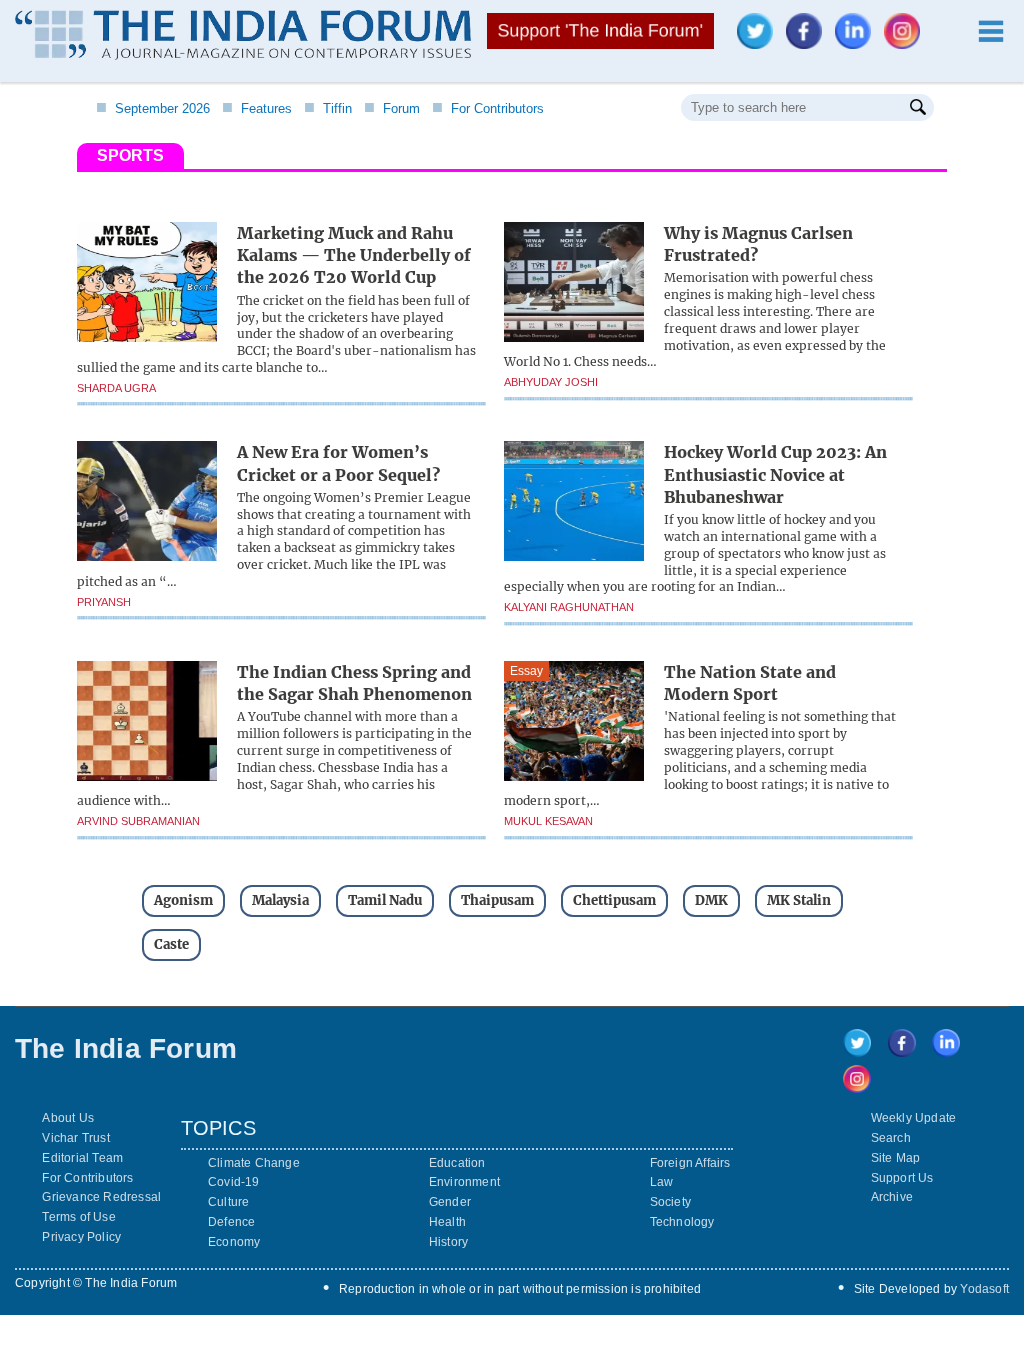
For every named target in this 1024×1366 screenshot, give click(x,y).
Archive (892, 1197)
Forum (392, 108)
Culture (228, 1202)
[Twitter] (760, 43)
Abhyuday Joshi (551, 382)
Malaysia (280, 900)
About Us (68, 1118)
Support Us (902, 1178)
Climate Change (254, 1163)
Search (891, 1138)
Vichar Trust (75, 1138)
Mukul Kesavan (548, 821)
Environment (464, 1182)
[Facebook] (809, 43)
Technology (682, 1222)
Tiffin (328, 108)
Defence (231, 1222)
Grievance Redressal (101, 1197)
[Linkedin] (858, 43)
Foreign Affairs (690, 1163)
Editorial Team (82, 1158)
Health (447, 1222)
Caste (171, 944)
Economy (234, 1242)
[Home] (243, 37)
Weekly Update (914, 1118)
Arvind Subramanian (138, 821)
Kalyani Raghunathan (569, 607)
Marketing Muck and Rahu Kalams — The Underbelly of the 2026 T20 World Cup (354, 255)
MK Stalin (799, 900)
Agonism (183, 900)
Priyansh (104, 602)
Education (457, 1163)
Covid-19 (234, 1182)
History (448, 1242)
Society (670, 1202)
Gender (450, 1202)
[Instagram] (907, 43)
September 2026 (153, 108)
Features (257, 108)
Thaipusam (497, 900)
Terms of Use (78, 1217)
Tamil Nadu (385, 900)
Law (662, 1182)
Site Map (896, 1158)
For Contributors (488, 108)
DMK (711, 900)
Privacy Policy (81, 1237)
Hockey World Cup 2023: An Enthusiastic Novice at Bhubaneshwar (775, 474)
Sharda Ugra (116, 388)
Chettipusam (614, 900)
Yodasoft (984, 1289)
